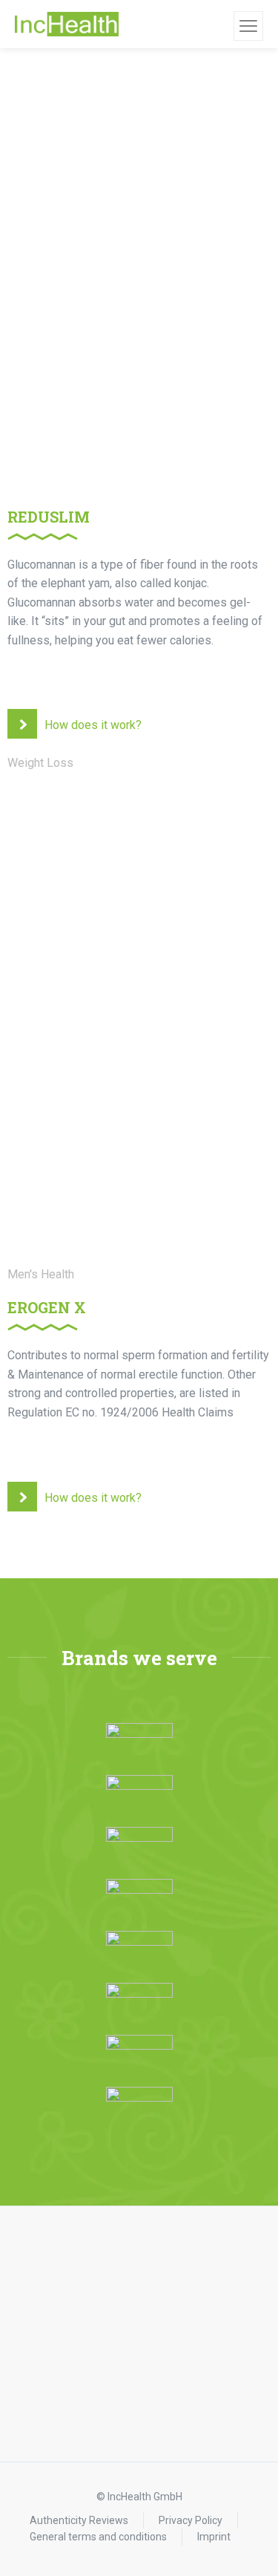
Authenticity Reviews (79, 2520)
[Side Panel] (248, 26)
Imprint (214, 2537)
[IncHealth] (67, 24)
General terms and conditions (98, 2537)
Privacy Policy (191, 2520)
